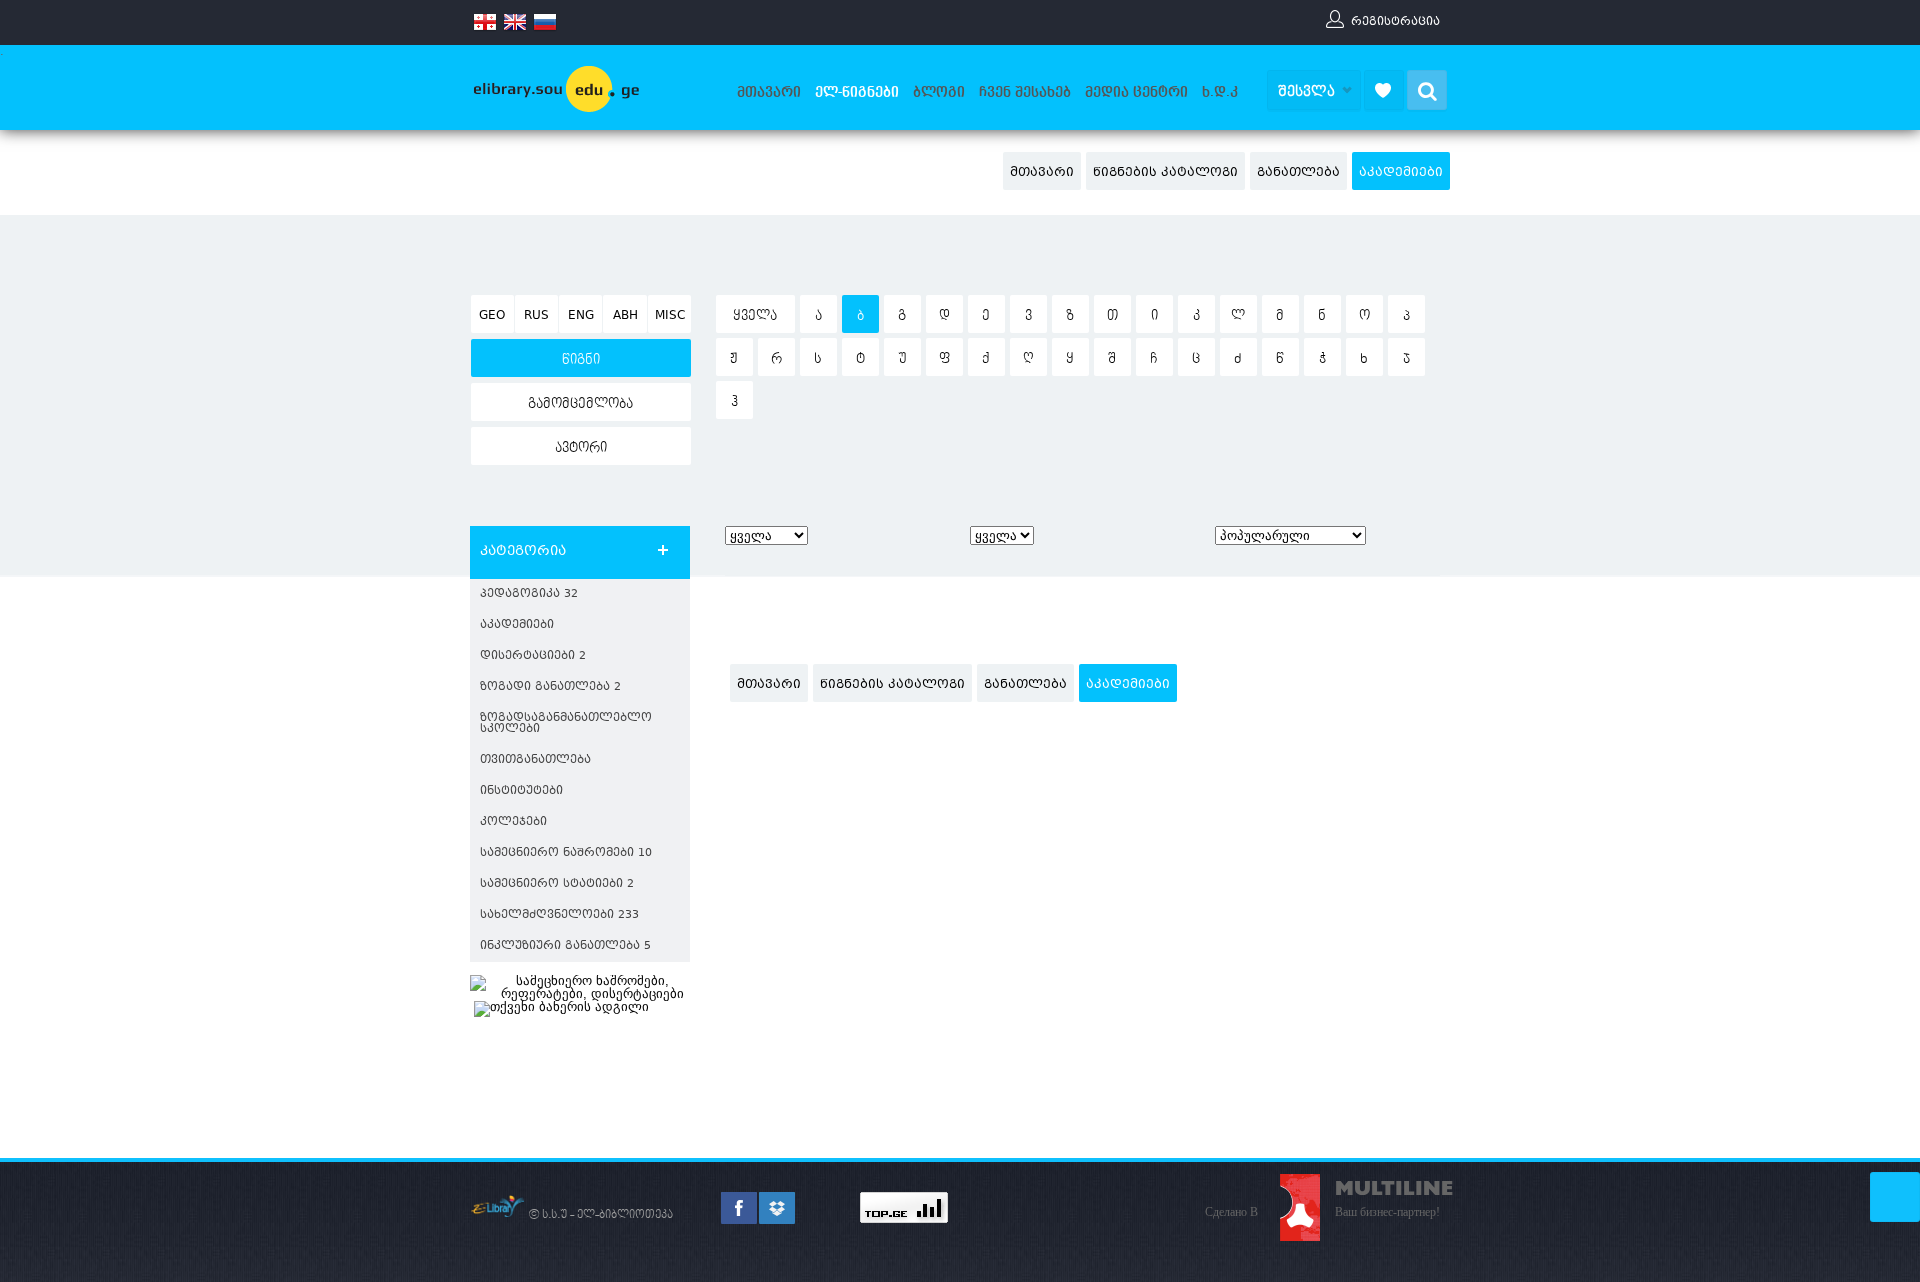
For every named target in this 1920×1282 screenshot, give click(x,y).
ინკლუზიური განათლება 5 (565, 946)
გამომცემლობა (580, 404)
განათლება (1298, 173)
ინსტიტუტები (521, 791)
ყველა (755, 316)
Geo (492, 316)
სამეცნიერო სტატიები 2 (557, 884)
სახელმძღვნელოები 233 (559, 915)
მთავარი (769, 92)
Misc (670, 316)
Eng (581, 316)
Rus (536, 316)
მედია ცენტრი (1136, 92)
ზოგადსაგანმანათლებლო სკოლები (566, 724)
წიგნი (581, 360)
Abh (625, 316)
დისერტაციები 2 (533, 656)
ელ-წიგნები (857, 92)
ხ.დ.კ (1220, 92)
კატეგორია (523, 552)
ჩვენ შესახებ (1025, 92)
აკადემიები (1401, 173)
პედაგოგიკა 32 (529, 594)
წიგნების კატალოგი (1165, 173)
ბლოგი (939, 92)
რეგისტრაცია (1395, 21)
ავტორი (581, 448)
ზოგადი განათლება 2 (550, 687)
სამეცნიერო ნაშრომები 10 (566, 853)
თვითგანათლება (535, 760)
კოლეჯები (513, 822)
